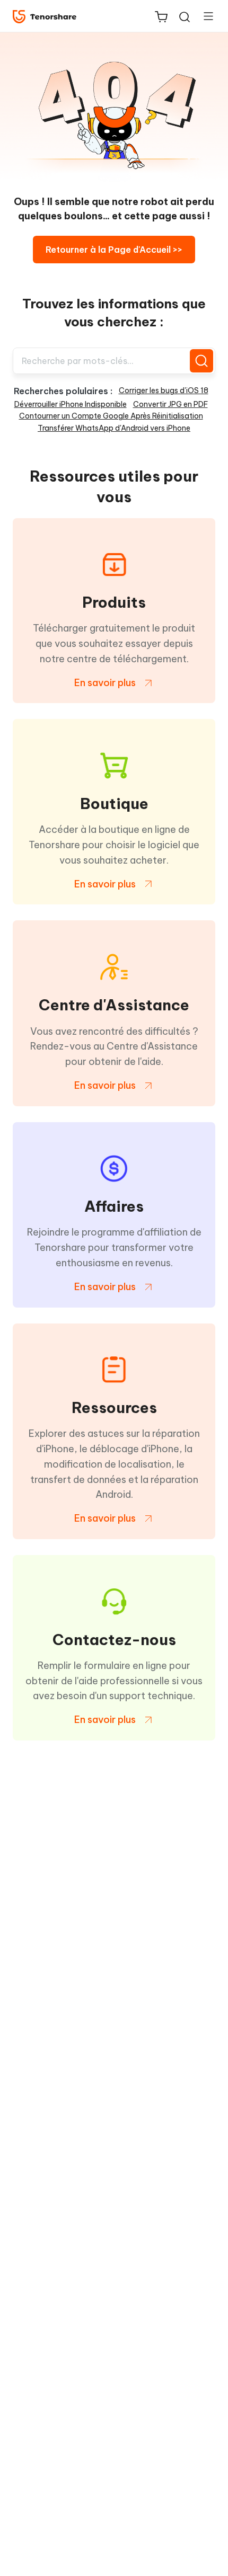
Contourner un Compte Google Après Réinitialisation (111, 416)
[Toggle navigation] (204, 16)
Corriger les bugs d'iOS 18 (164, 390)
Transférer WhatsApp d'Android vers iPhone (114, 428)
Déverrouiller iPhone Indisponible (71, 404)
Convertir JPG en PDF (170, 404)
